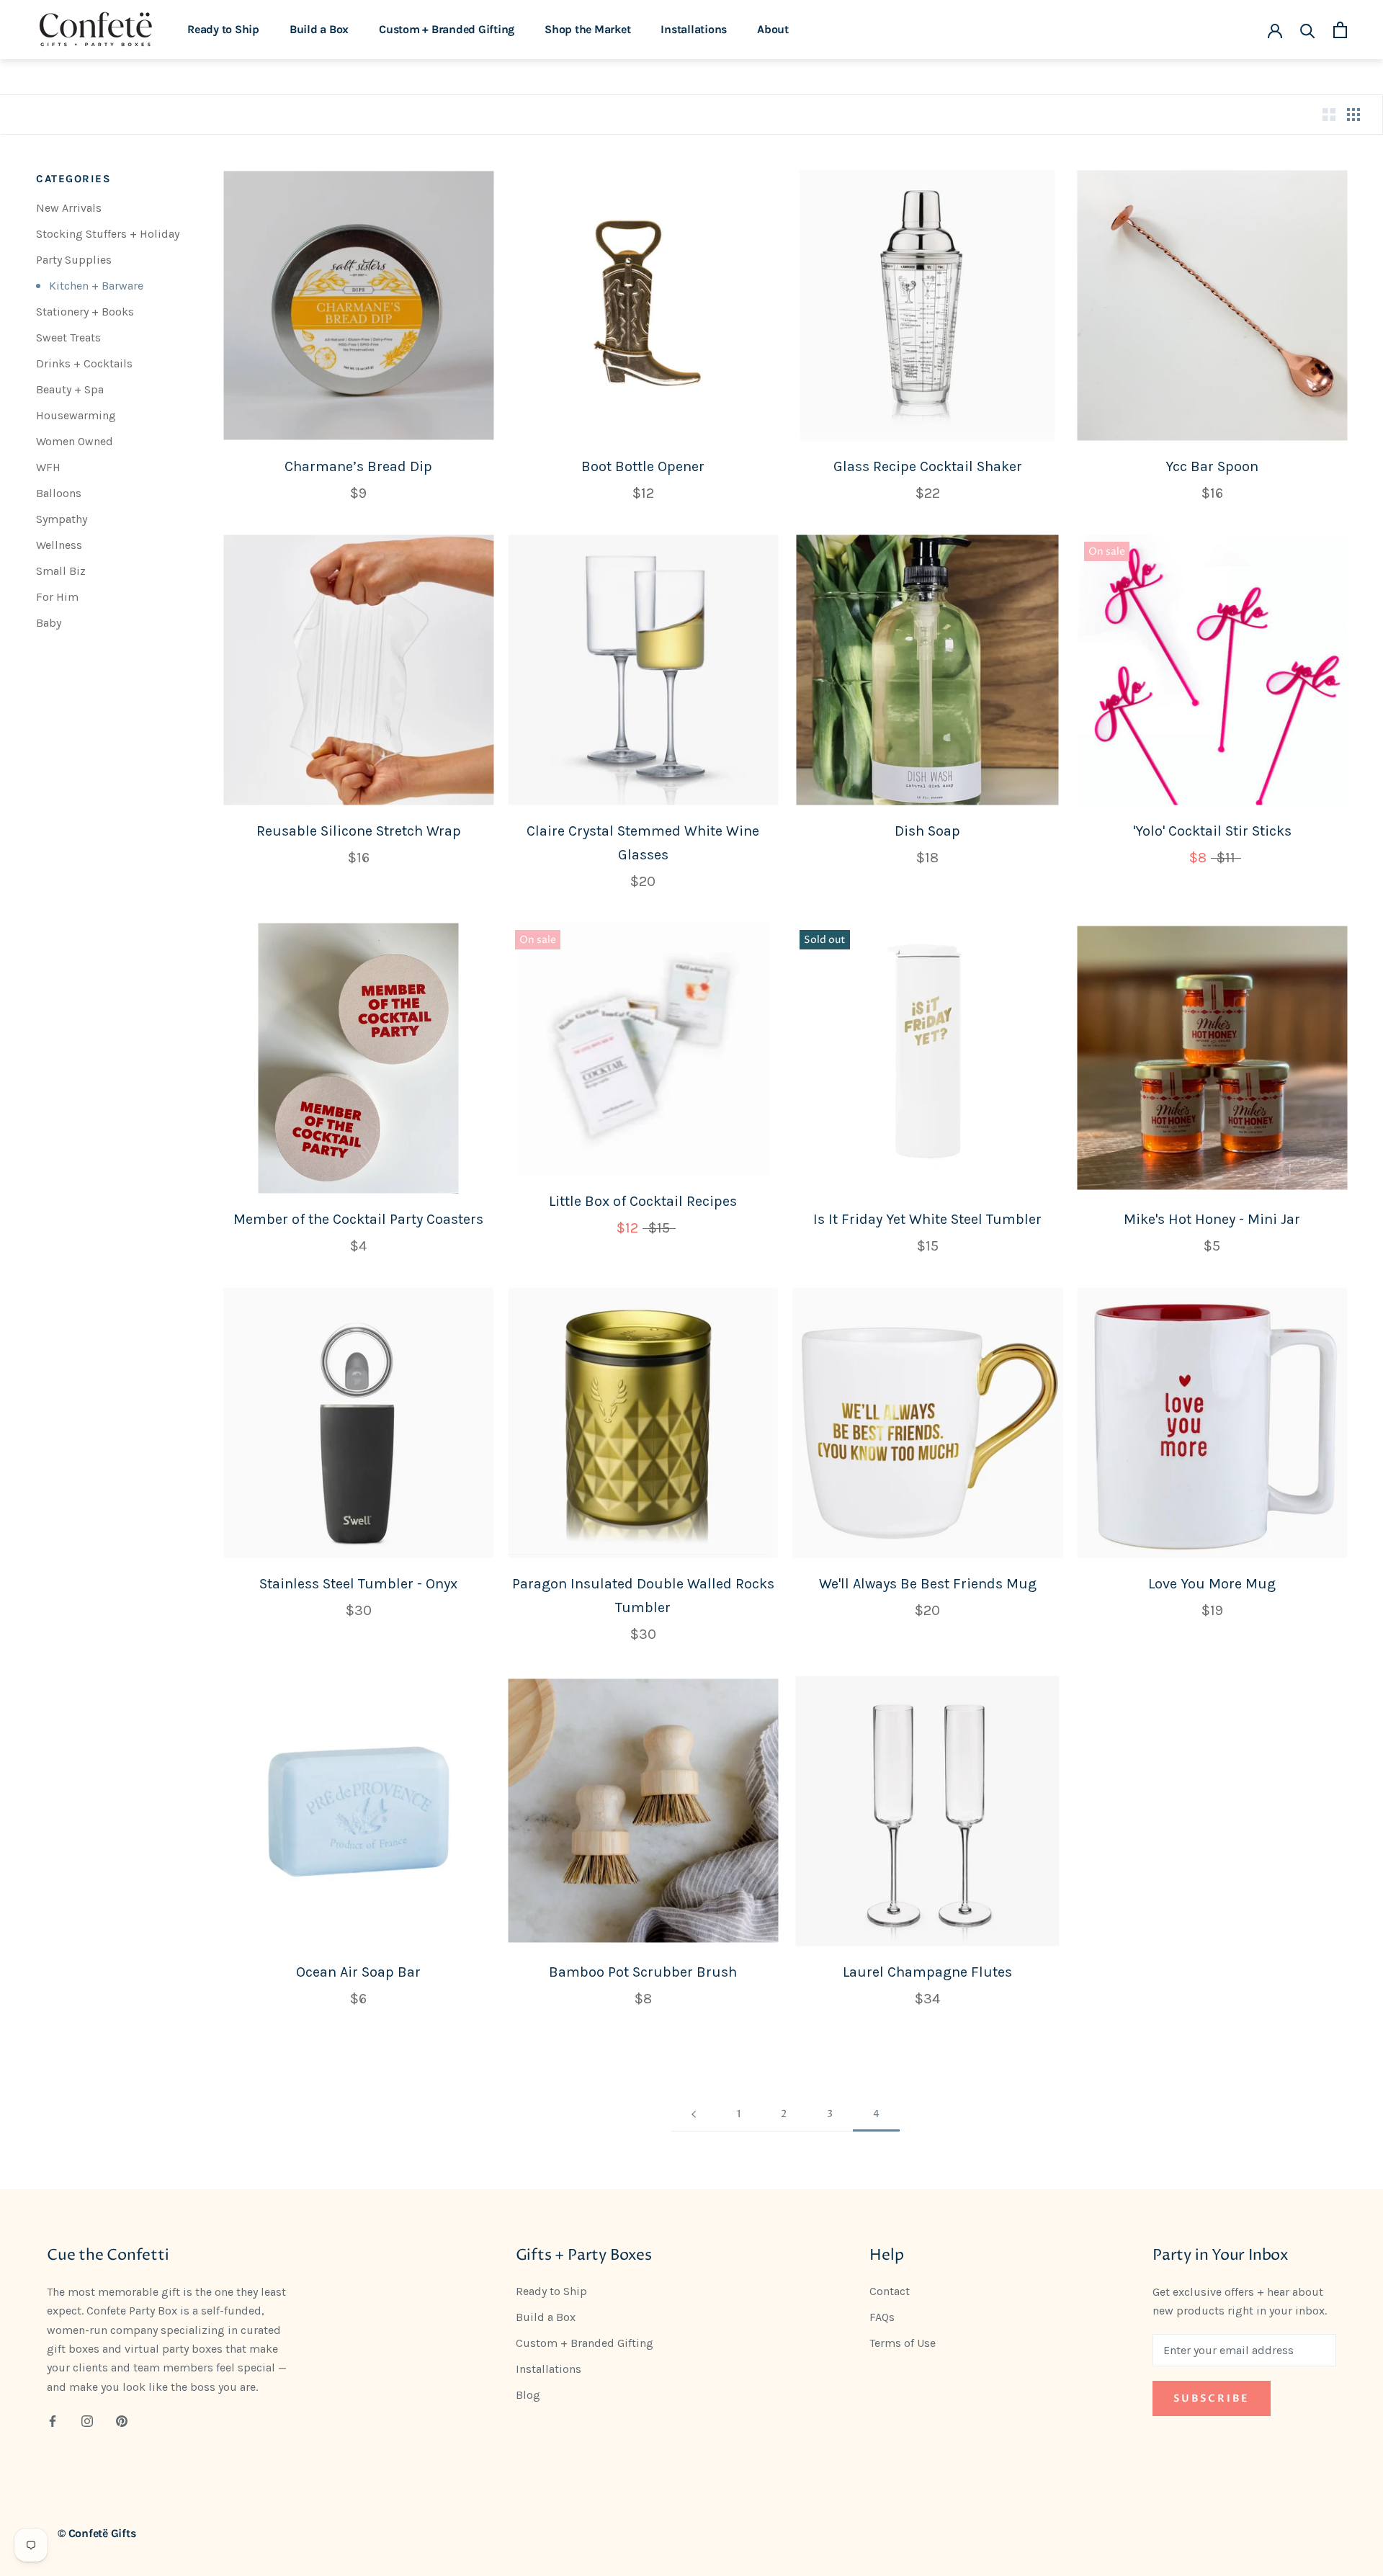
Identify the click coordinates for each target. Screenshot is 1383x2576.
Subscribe (1212, 2398)
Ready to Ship (223, 29)
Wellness (59, 545)
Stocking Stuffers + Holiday (108, 234)
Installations (694, 29)
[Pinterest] (122, 2420)
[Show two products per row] (1329, 115)
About (773, 29)
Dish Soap (927, 831)
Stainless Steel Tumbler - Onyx (358, 1584)
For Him (57, 597)
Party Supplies (74, 260)
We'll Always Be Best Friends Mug (928, 1584)
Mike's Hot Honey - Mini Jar (1212, 1219)
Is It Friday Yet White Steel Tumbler (927, 1219)
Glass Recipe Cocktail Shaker (928, 466)
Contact (890, 2291)
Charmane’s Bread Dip (358, 466)
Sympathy (62, 519)
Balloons (59, 493)
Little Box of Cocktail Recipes (643, 1201)
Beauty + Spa (70, 389)
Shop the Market (587, 29)
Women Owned (75, 441)
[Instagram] (87, 2420)
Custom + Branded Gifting (447, 29)
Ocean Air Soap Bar (358, 1972)
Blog (528, 2395)
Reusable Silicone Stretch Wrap (359, 831)
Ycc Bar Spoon (1212, 466)
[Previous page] (694, 2115)
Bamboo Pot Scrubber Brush (643, 1972)
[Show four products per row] (1353, 115)
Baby (49, 623)
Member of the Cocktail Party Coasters (358, 1219)
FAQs (882, 2317)
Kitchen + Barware (96, 286)
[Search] (1308, 30)
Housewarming (76, 415)
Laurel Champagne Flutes (927, 1972)
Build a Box (319, 29)
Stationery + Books (85, 312)
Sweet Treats (68, 337)
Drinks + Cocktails (84, 363)
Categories (73, 179)
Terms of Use (903, 2343)
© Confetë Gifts (97, 2533)
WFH (48, 467)
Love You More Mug (1212, 1584)
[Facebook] (53, 2420)
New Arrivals (69, 208)
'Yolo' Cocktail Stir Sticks (1212, 831)
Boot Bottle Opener (643, 466)
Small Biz (61, 571)
